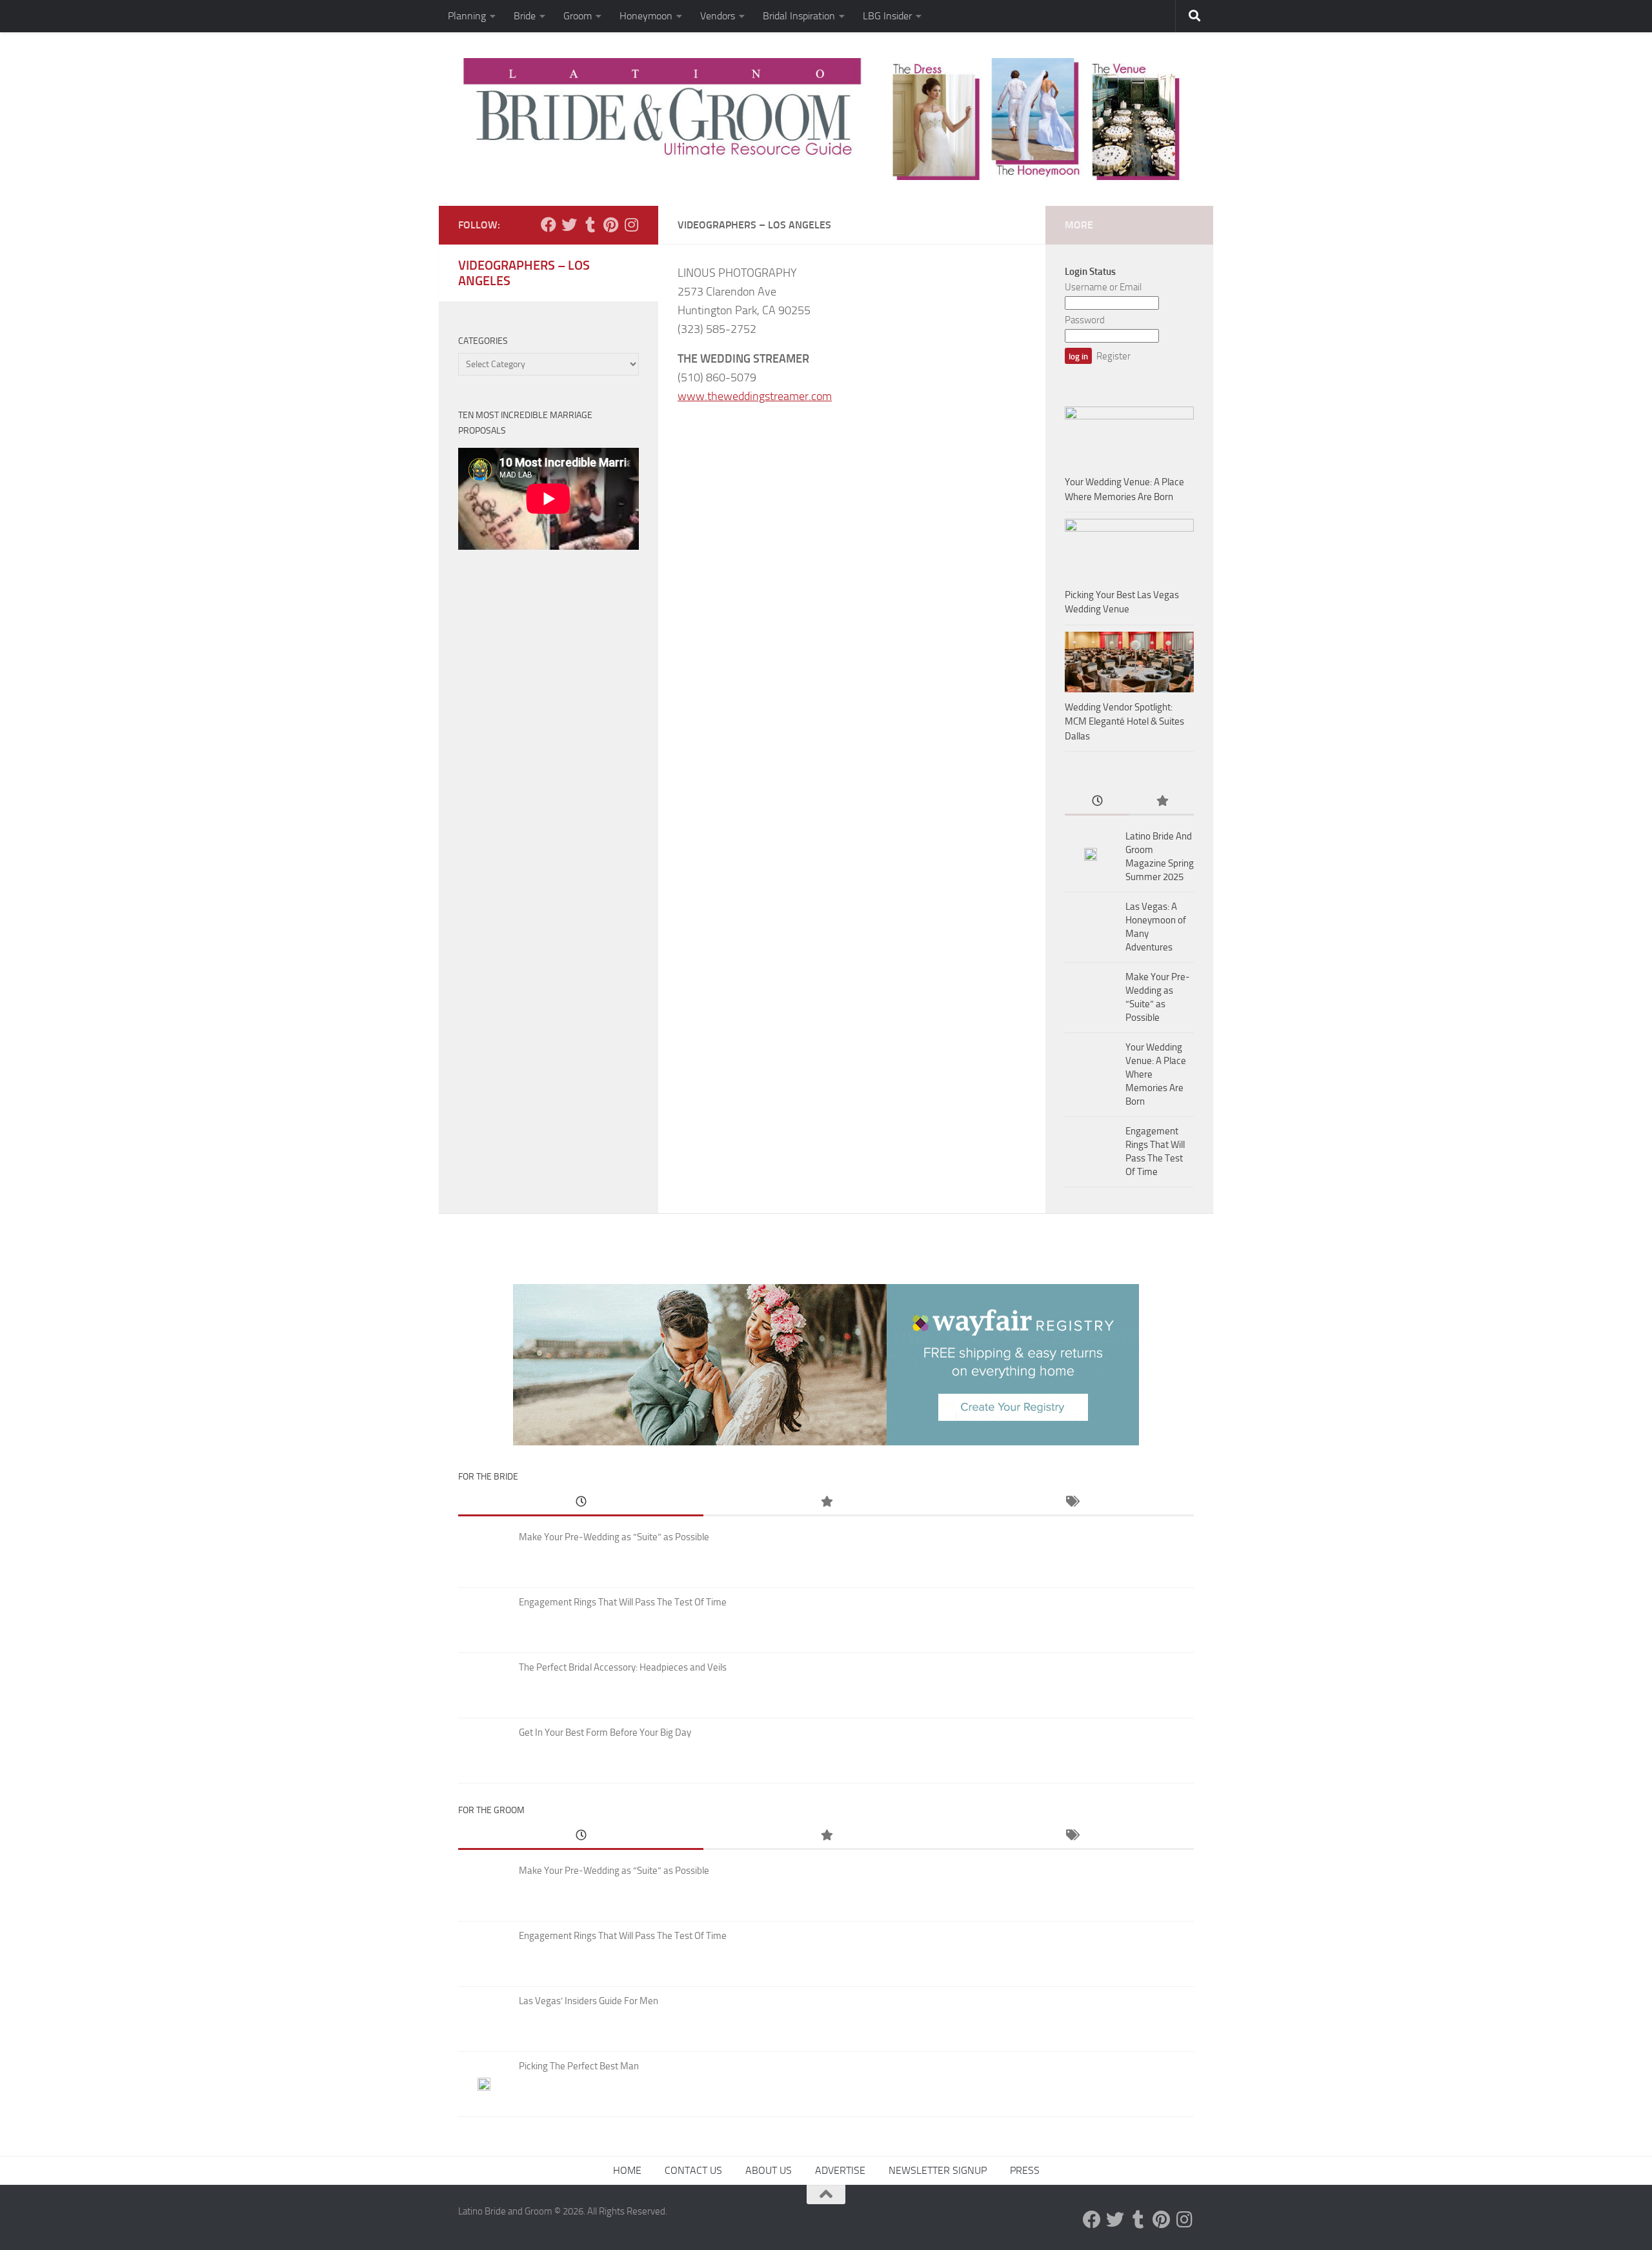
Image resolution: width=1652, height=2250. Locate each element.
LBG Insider (887, 16)
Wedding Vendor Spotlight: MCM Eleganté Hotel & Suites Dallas (1124, 722)
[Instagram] (631, 225)
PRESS (1025, 2170)
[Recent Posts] (1097, 802)
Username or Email (1103, 287)
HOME (627, 2170)
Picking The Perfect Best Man (579, 2066)
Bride (525, 16)
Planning (467, 16)
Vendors (718, 16)
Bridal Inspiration (799, 16)
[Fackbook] (549, 225)
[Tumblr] (590, 225)
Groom (578, 16)
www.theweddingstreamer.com (755, 396)
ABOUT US (769, 2170)
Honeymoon (646, 16)
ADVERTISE (840, 2170)
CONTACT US (693, 2170)
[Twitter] (569, 225)
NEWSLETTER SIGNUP (938, 2170)
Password (1085, 320)
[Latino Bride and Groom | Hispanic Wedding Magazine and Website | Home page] (826, 119)
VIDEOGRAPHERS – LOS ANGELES (524, 273)
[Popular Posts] (1162, 802)
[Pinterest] (610, 225)
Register (1113, 356)
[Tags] (1071, 1502)
